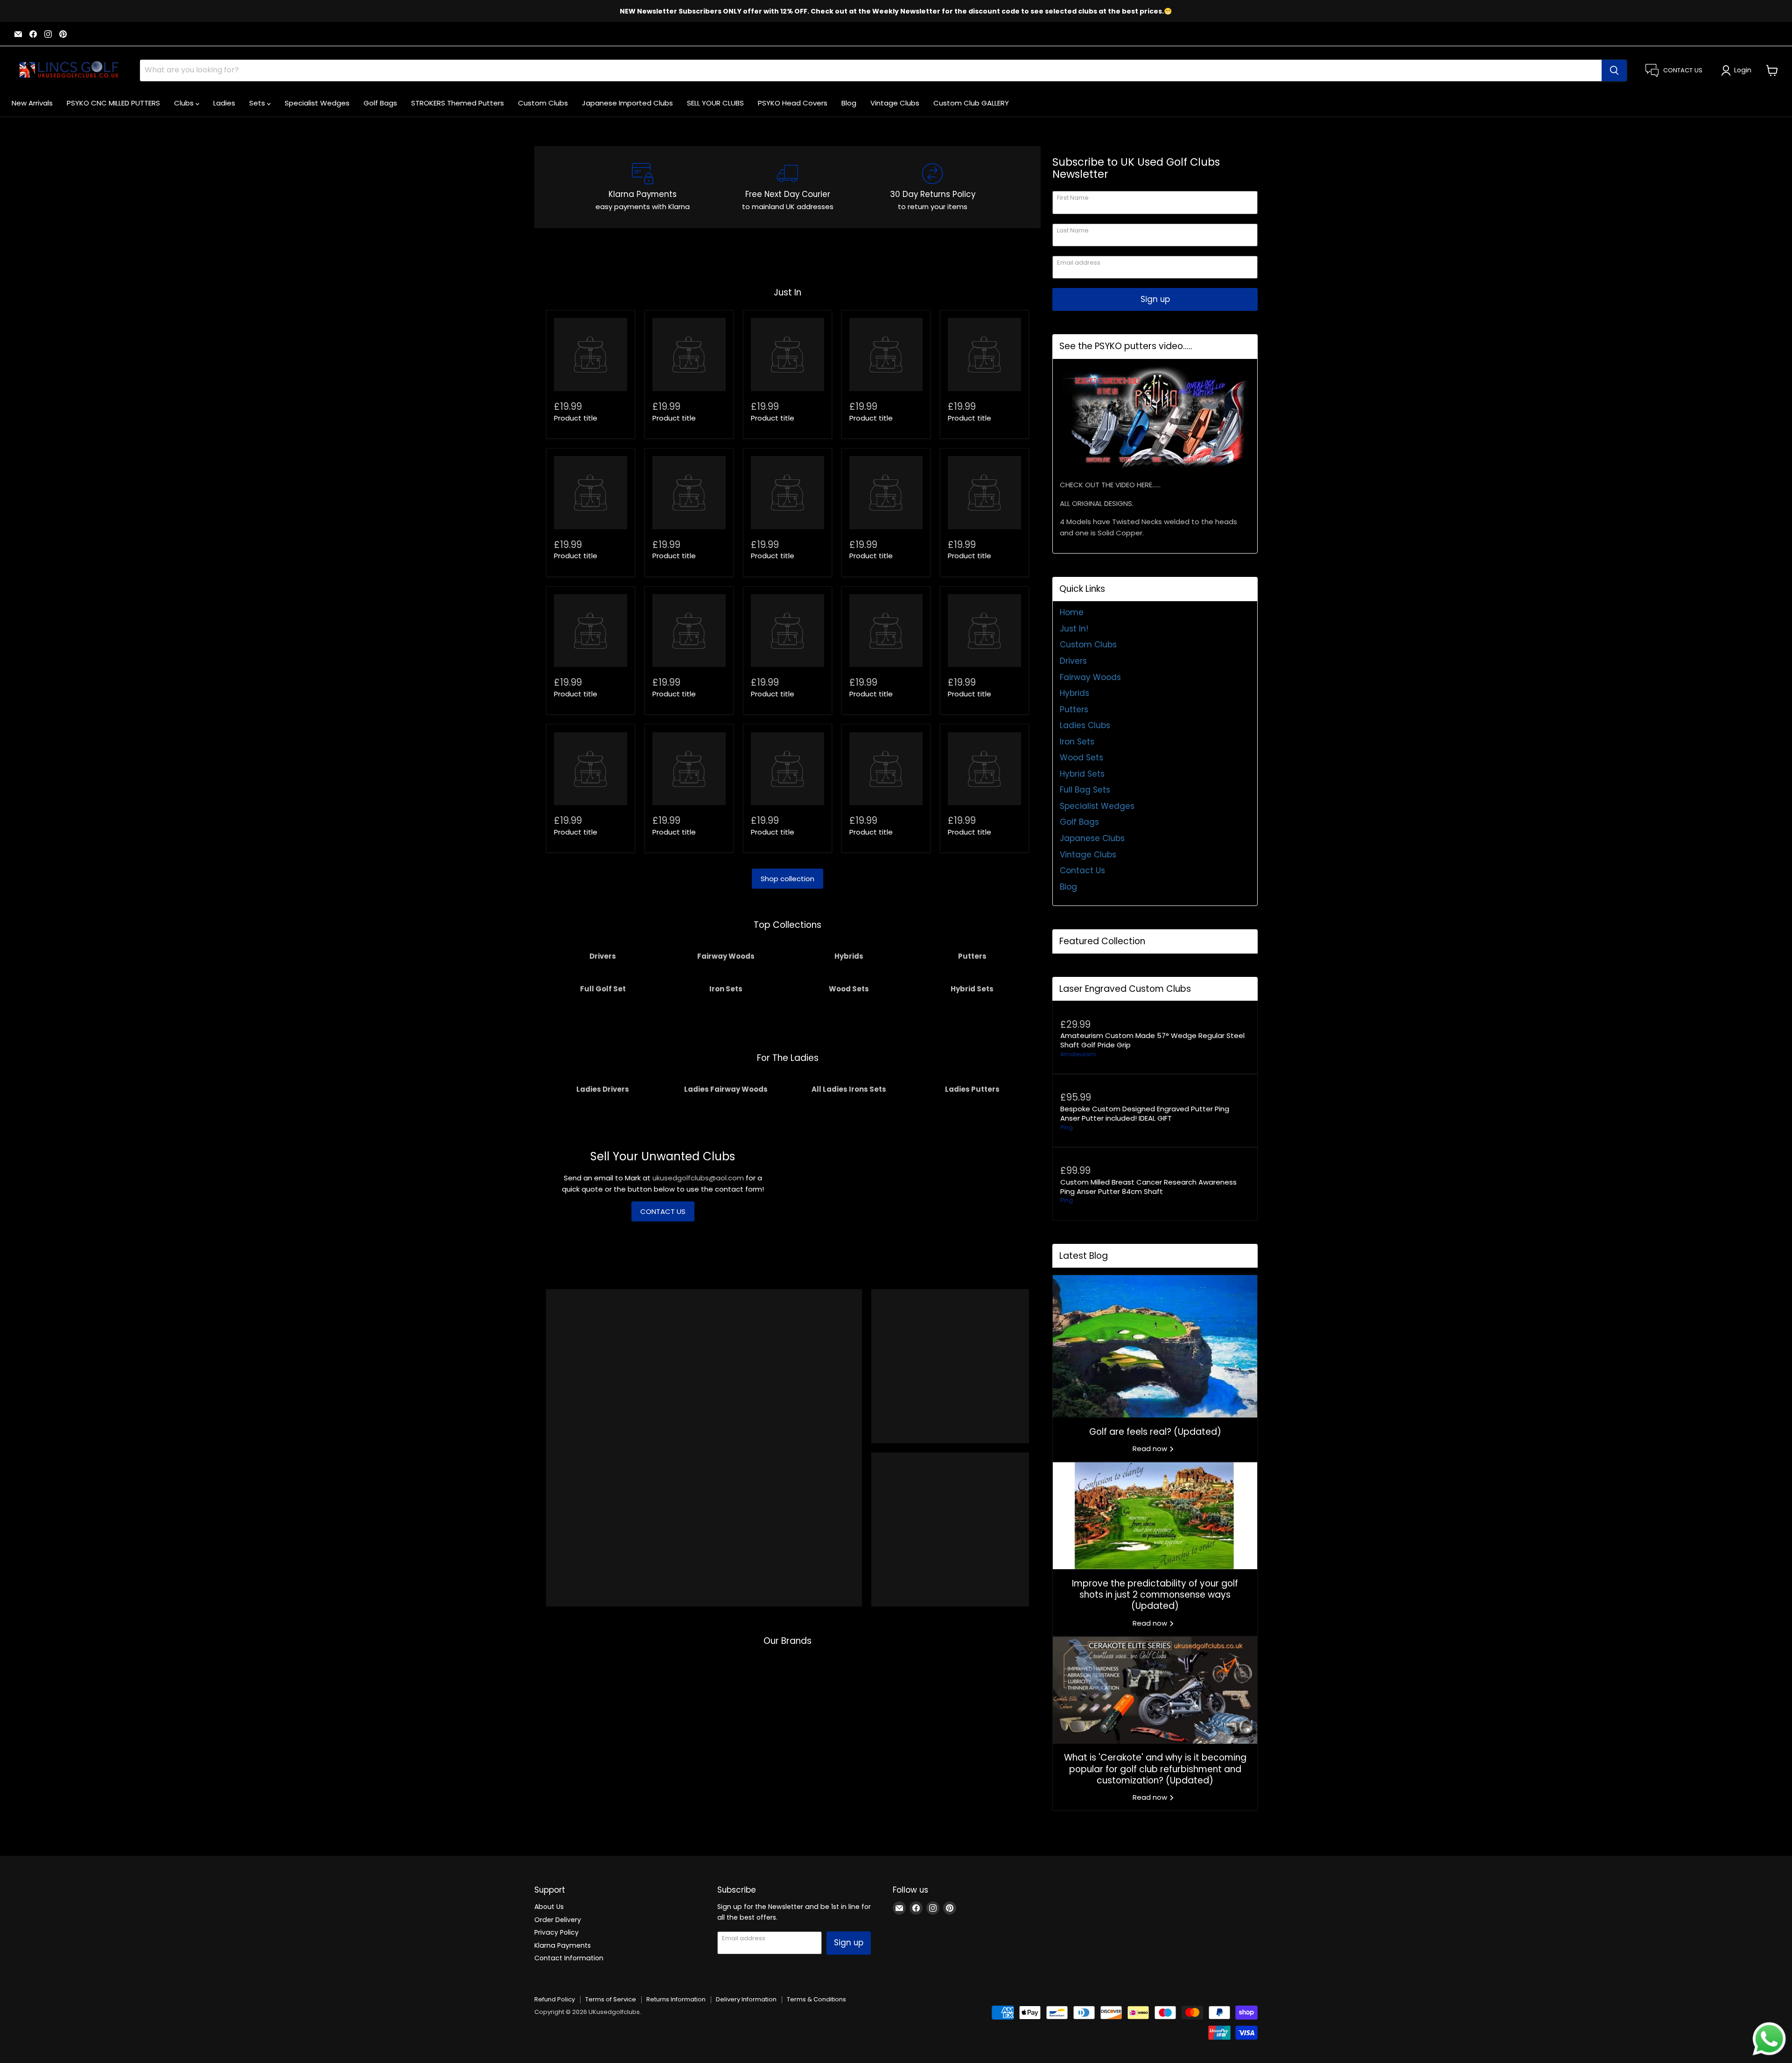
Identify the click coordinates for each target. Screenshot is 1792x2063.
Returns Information (676, 1999)
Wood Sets (1081, 758)
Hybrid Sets (1082, 774)
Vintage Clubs (895, 103)
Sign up (1155, 299)
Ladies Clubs (1085, 725)
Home (1072, 612)
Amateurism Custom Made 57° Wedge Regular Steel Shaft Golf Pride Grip (1152, 1040)
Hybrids (1074, 693)
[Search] (1614, 70)
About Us (549, 1907)
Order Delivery (558, 1920)
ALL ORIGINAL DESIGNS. (1097, 503)
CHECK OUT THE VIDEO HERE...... (1110, 485)
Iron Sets (1077, 742)
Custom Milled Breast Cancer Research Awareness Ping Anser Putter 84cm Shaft (1148, 1187)
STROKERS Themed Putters (458, 103)
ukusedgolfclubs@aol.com (698, 1178)
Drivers (1073, 661)
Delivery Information (746, 1999)
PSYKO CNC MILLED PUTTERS (113, 103)
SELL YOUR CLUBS (715, 103)
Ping (1067, 1127)
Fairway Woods (1090, 677)
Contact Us (1082, 870)
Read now (1151, 1449)
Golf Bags (380, 103)
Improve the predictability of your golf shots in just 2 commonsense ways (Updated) (1155, 1595)
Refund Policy (555, 1999)
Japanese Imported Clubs (627, 103)
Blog (849, 103)
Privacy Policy (556, 1932)
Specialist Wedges (317, 103)
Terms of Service (611, 1999)
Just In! (1074, 629)
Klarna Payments (563, 1945)
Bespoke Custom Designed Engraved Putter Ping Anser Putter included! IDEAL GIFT (1145, 1113)
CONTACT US (663, 1211)
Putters (1074, 709)
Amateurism (1078, 1054)
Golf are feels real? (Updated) (1155, 1432)
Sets (258, 103)
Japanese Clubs (1092, 838)
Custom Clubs (543, 103)
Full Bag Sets (1085, 790)
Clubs (185, 103)
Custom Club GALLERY (971, 103)
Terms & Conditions (816, 1999)
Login (1743, 70)
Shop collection (787, 879)
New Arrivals (32, 103)
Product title (576, 418)
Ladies (224, 103)
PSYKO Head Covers (793, 103)
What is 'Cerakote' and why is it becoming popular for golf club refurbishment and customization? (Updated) (1155, 1769)
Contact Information (569, 1958)
